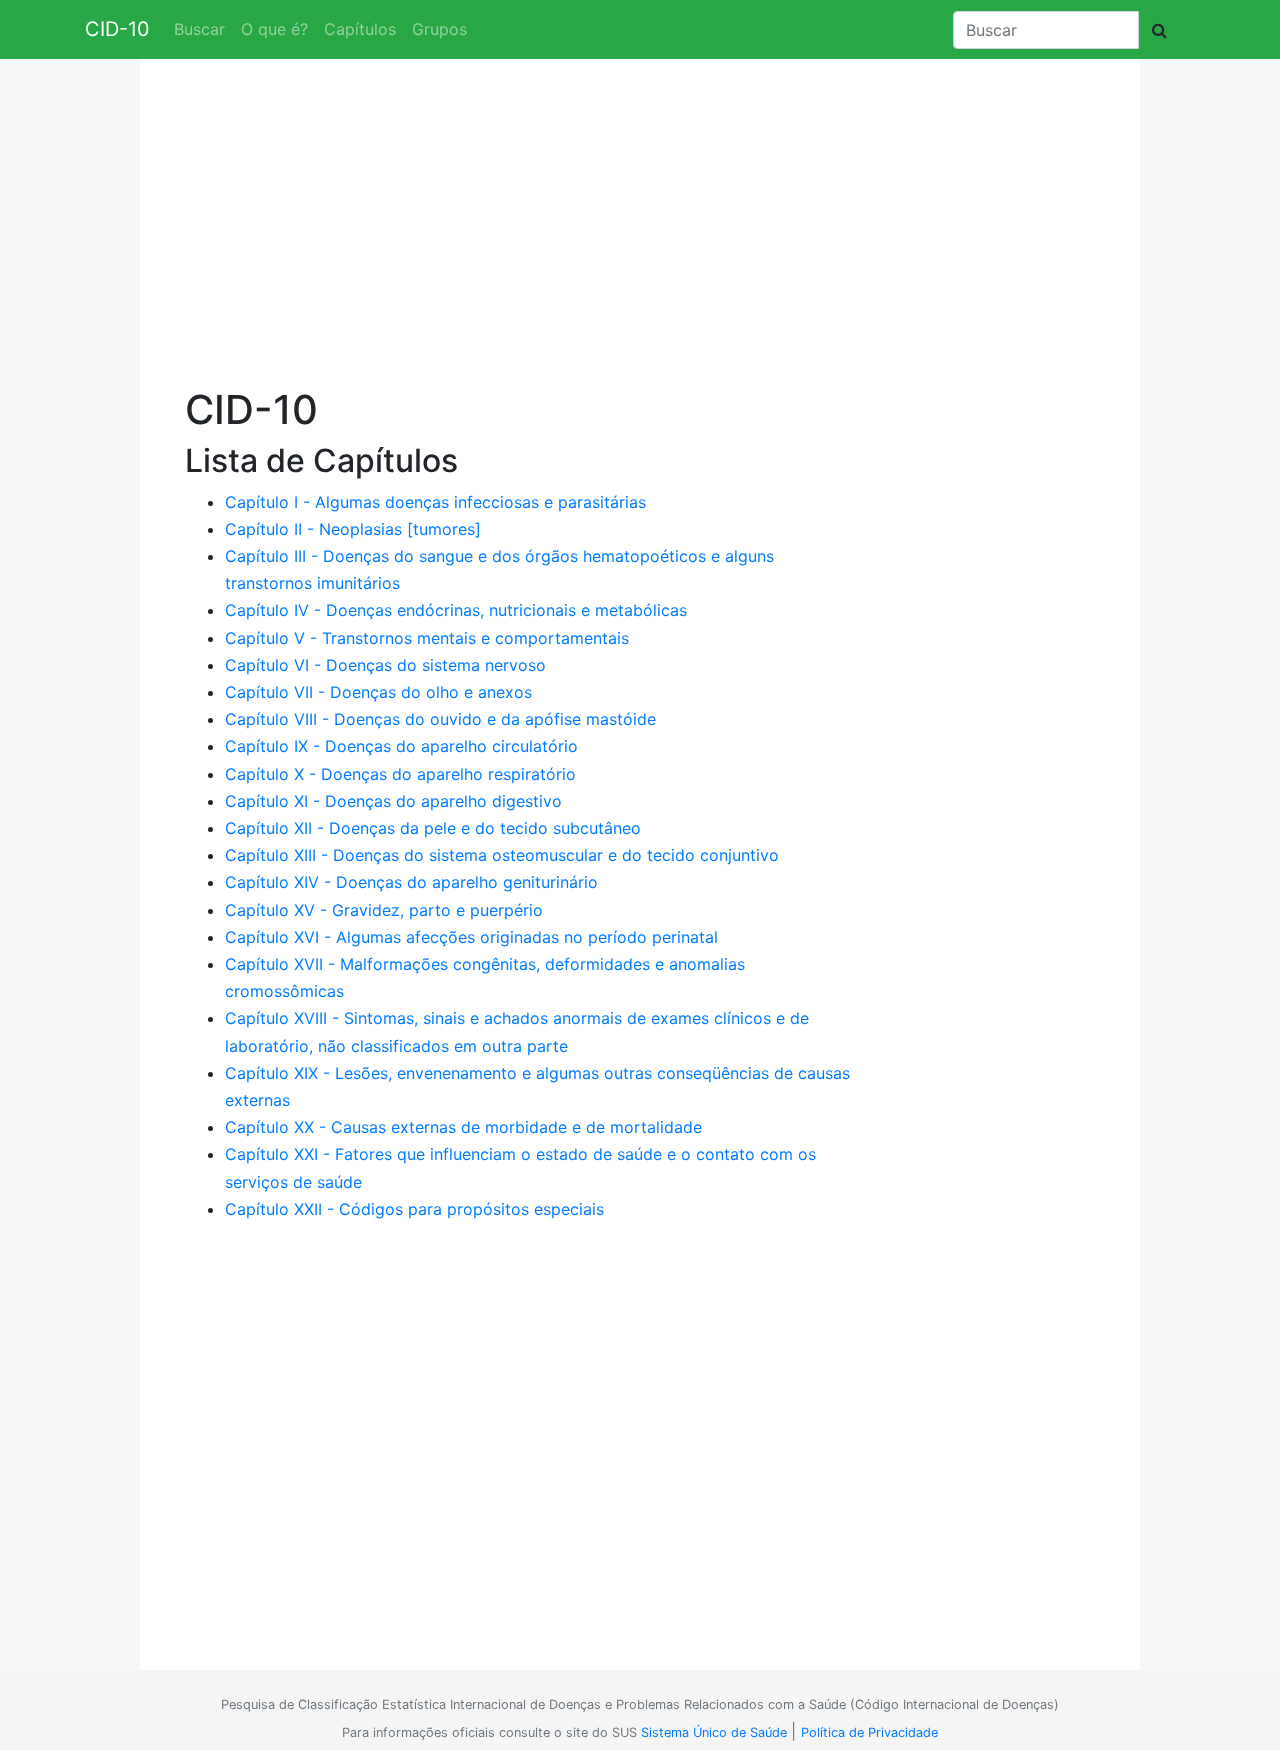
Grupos (439, 29)
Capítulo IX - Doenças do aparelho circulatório (401, 746)
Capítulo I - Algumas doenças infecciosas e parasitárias (435, 502)
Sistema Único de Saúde (714, 1732)
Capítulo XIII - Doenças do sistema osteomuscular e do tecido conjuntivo (502, 855)
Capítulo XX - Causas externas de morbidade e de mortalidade (463, 1127)
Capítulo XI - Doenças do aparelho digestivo (393, 801)
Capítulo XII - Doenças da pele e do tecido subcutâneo (433, 828)
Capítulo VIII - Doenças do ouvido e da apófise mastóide (440, 719)
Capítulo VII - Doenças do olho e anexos (378, 692)
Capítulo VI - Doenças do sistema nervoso (385, 665)
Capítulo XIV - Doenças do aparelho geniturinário (411, 882)
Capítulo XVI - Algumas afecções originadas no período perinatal (471, 937)
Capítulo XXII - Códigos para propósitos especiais (414, 1209)
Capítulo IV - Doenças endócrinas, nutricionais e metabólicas (456, 610)
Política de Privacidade (869, 1732)
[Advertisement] (522, 230)
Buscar (199, 29)
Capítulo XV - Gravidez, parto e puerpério (384, 910)
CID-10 (117, 29)
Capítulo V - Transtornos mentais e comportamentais (427, 638)
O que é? (274, 29)
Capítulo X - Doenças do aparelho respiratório (400, 774)
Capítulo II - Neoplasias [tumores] (353, 529)
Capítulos (360, 29)
